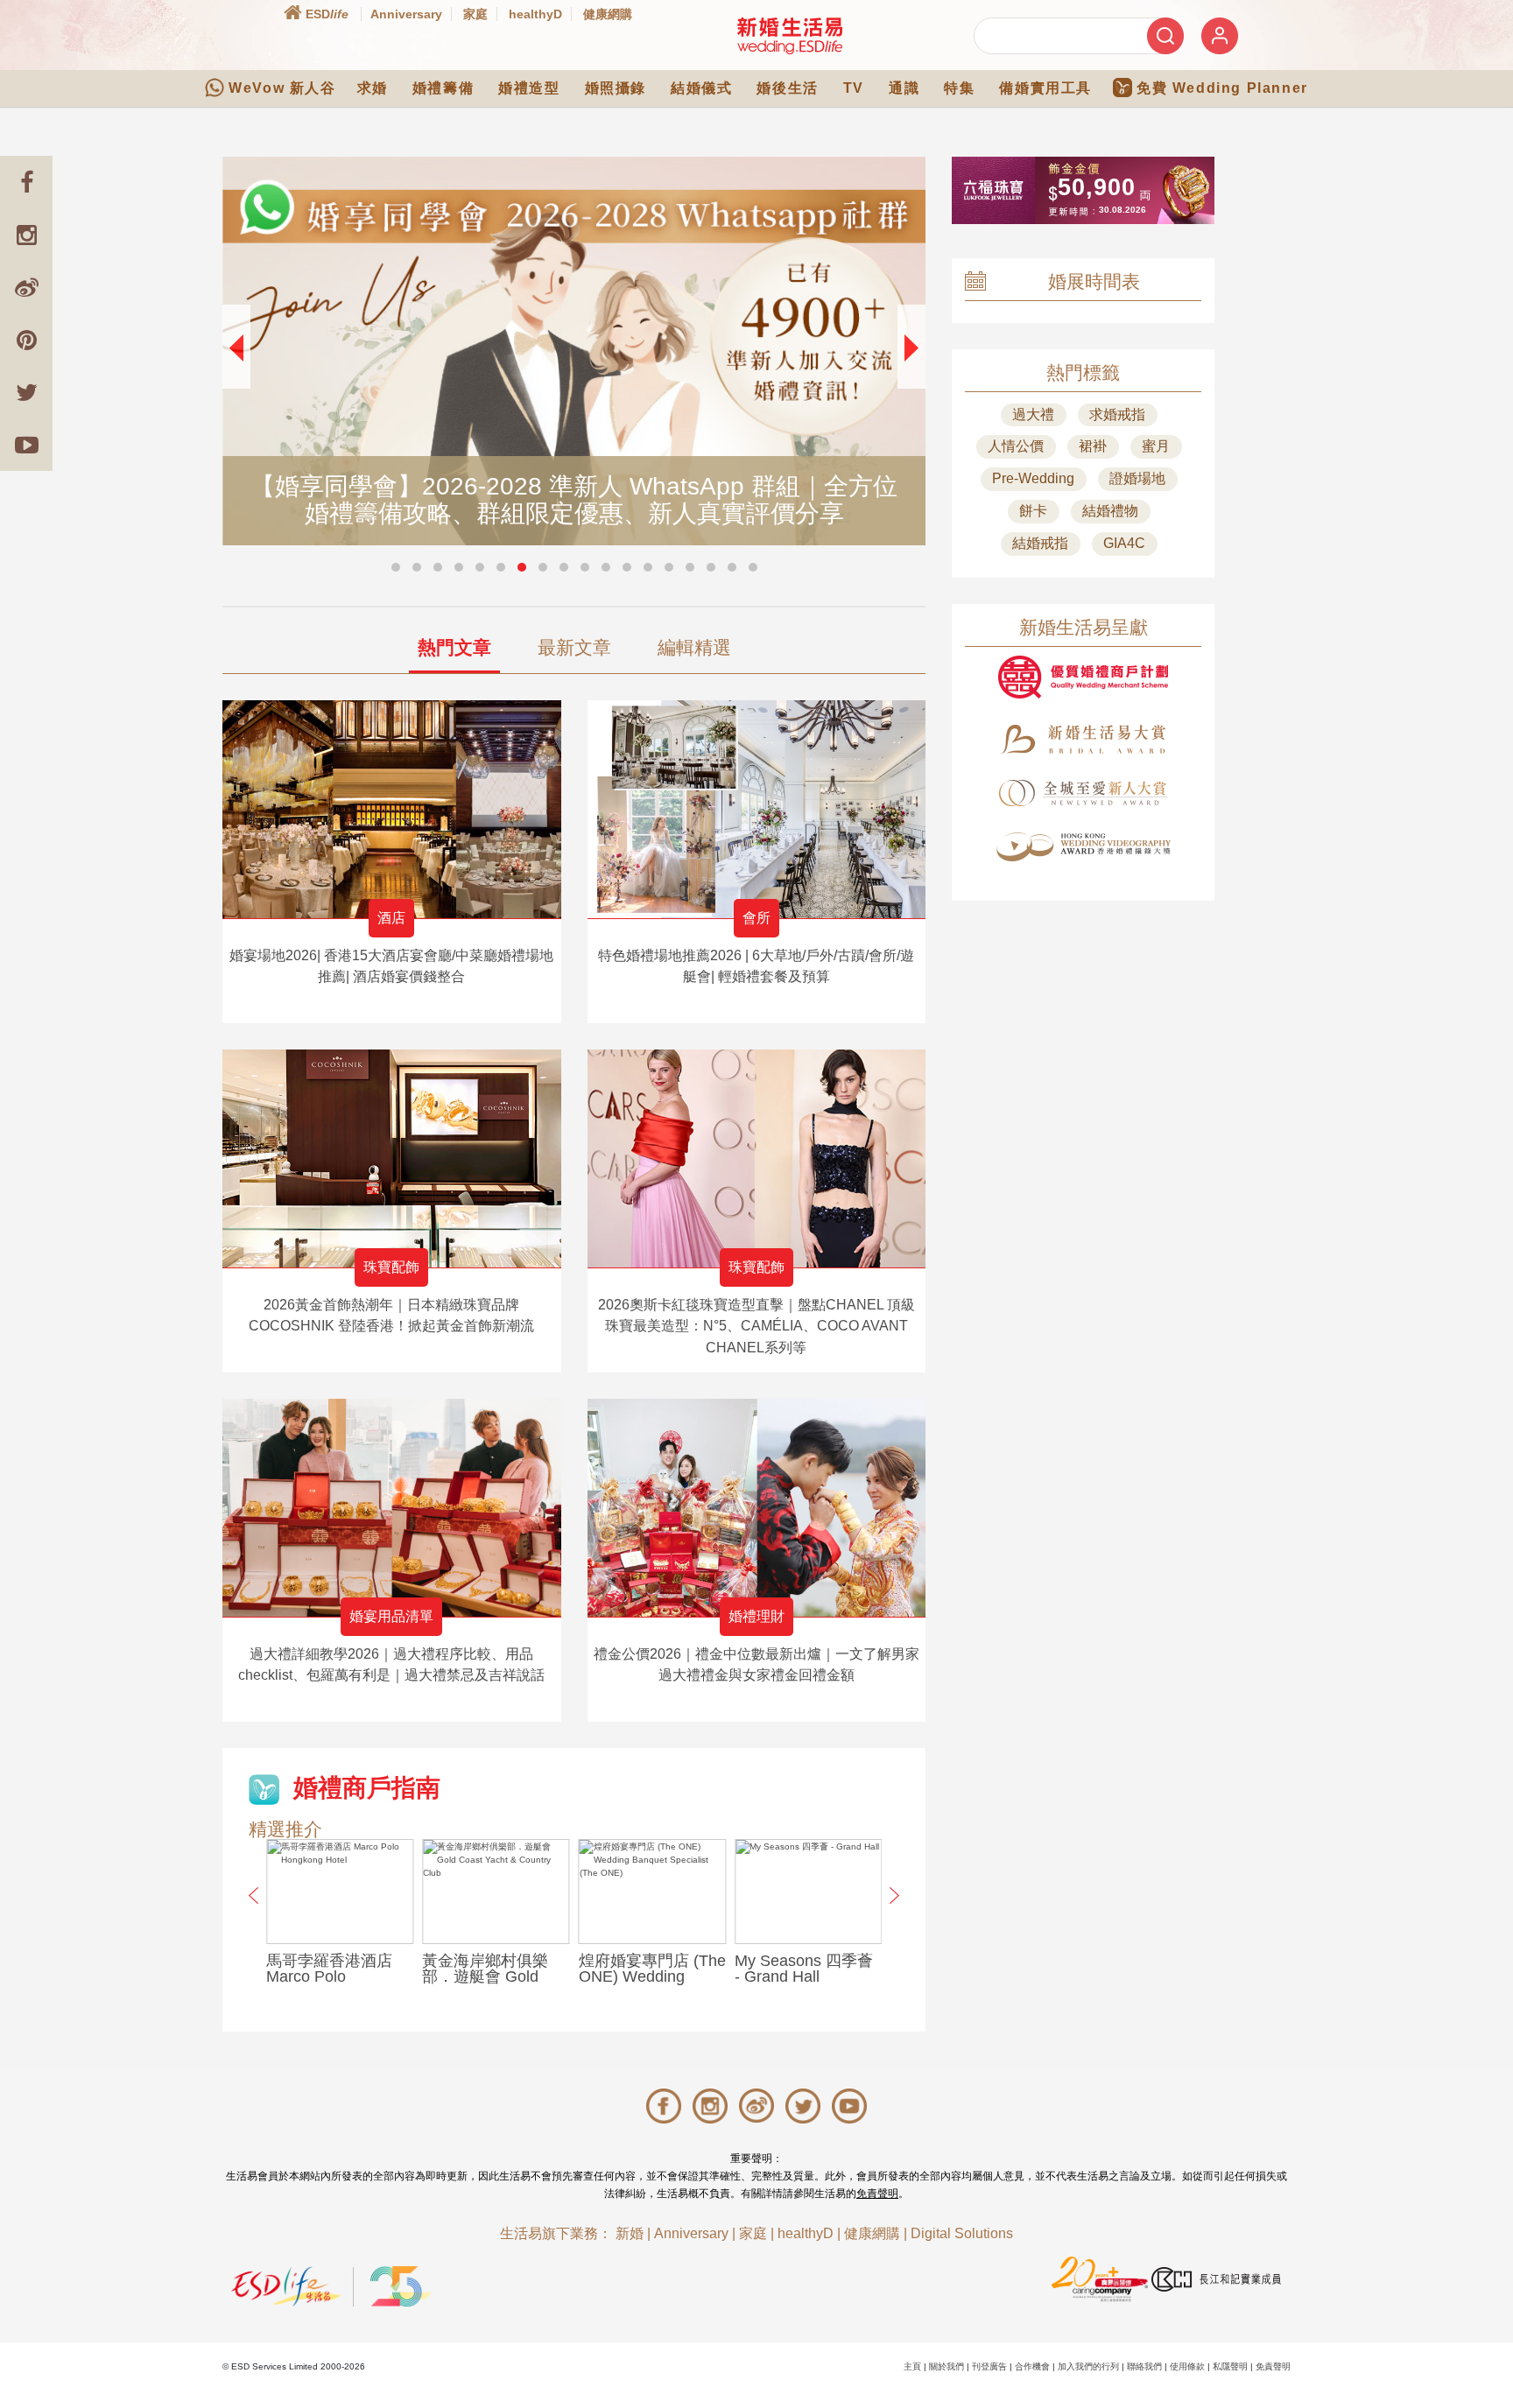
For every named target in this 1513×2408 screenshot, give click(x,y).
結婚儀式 (701, 88)
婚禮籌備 (443, 88)
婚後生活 (787, 88)
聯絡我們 (1144, 2366)
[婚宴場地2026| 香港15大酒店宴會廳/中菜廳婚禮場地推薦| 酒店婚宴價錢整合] (392, 809)
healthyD (535, 14)
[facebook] (26, 182)
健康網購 (608, 14)
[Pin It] (26, 340)
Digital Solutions (962, 2233)
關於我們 (947, 2366)
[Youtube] (26, 445)
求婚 (373, 88)
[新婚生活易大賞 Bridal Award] (1083, 739)
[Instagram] (26, 235)
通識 (904, 88)
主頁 (912, 2366)
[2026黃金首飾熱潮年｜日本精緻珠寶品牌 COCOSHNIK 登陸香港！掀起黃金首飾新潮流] (392, 1158)
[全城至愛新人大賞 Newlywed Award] (1083, 793)
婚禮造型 (529, 88)
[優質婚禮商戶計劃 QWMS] (1083, 677)
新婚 (630, 2233)
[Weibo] (26, 287)
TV (854, 88)
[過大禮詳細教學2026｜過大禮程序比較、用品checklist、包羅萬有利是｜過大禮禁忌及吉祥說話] (392, 1508)
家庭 (475, 14)
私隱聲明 (1230, 2366)
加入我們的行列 (1088, 2366)
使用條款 (1187, 2366)
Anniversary (406, 14)
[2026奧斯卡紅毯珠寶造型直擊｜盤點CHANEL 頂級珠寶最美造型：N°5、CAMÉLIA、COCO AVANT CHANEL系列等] (757, 1158)
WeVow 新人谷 (282, 88)
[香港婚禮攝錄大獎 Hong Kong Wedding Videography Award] (1083, 847)
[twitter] (26, 392)
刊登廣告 (989, 2366)
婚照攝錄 (616, 88)
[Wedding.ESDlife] (790, 35)
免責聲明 (877, 2194)
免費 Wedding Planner (1222, 88)
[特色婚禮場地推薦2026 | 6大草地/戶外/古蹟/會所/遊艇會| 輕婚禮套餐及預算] (757, 809)
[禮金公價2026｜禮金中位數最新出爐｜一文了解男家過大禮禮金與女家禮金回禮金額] (757, 1508)
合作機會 (1032, 2366)
